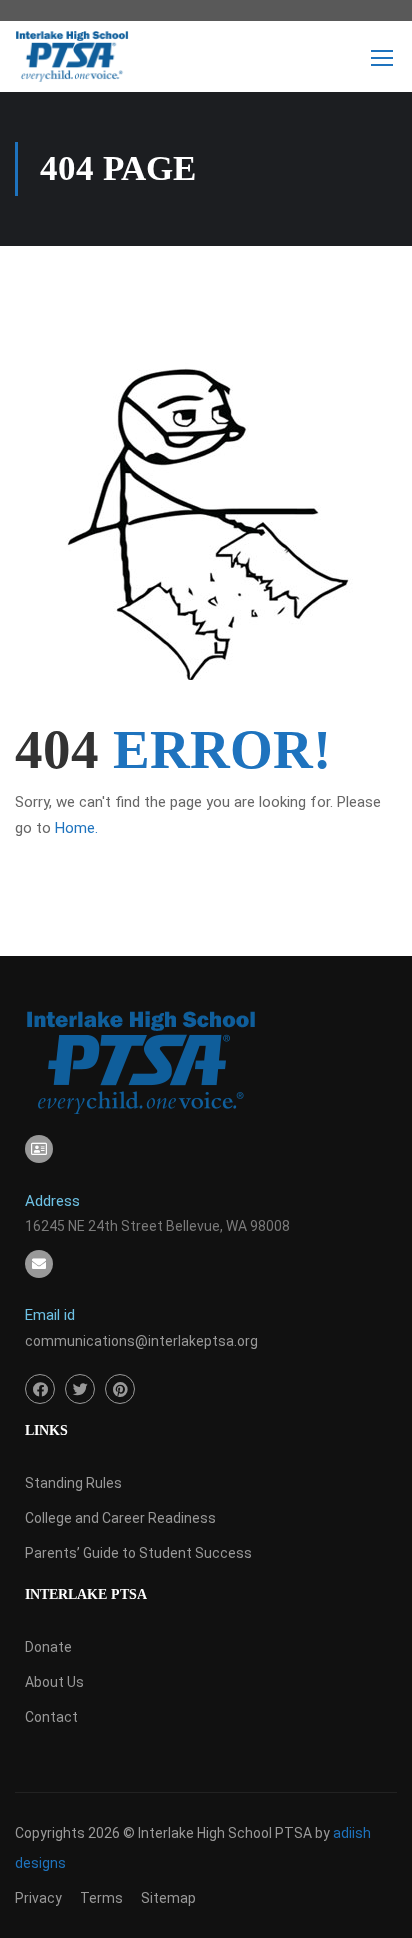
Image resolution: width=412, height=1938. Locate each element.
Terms (101, 1898)
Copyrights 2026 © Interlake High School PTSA (165, 1833)
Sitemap (168, 1898)
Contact (51, 1717)
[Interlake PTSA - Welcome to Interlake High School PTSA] (72, 61)
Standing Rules (73, 1483)
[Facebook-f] (40, 1389)
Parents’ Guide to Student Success (138, 1553)
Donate (48, 1647)
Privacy (38, 1898)
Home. (76, 828)
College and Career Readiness (120, 1518)
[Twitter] (80, 1389)
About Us (54, 1682)
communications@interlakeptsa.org (141, 1341)
